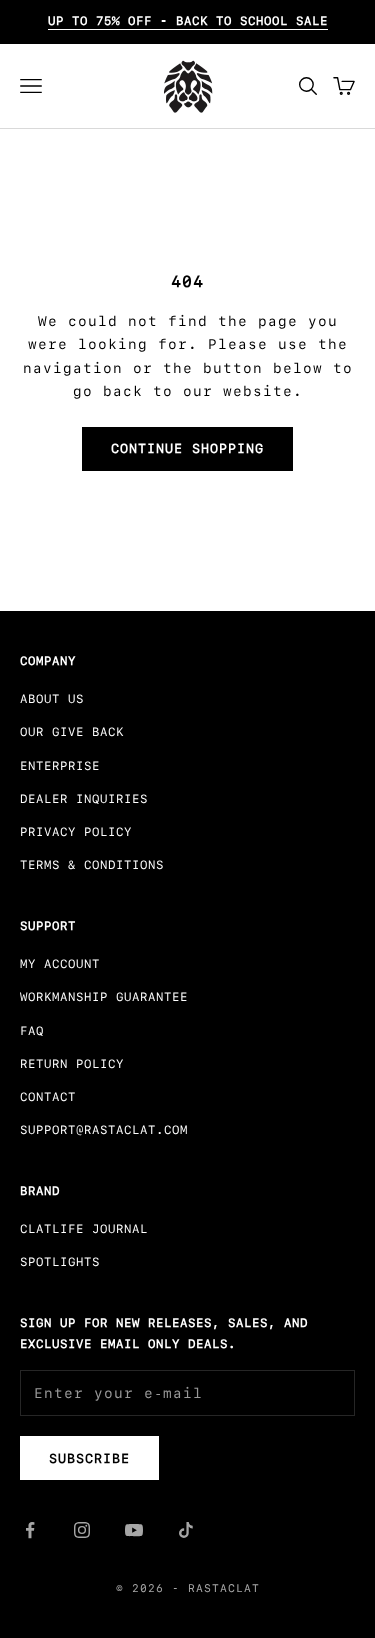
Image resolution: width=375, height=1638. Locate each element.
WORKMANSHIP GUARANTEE (104, 997)
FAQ (32, 1031)
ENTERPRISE (60, 766)
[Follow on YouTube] (134, 1530)
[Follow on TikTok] (186, 1530)
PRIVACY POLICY (76, 832)
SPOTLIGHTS (60, 1262)
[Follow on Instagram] (82, 1530)
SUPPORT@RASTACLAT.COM (104, 1130)
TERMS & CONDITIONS (92, 865)
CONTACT (48, 1097)
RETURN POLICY (72, 1064)
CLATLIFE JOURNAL (84, 1229)
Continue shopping (187, 448)
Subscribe (89, 1458)
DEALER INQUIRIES (84, 799)
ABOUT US (52, 699)
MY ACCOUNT (60, 964)
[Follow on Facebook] (30, 1530)
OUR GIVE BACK (72, 732)
